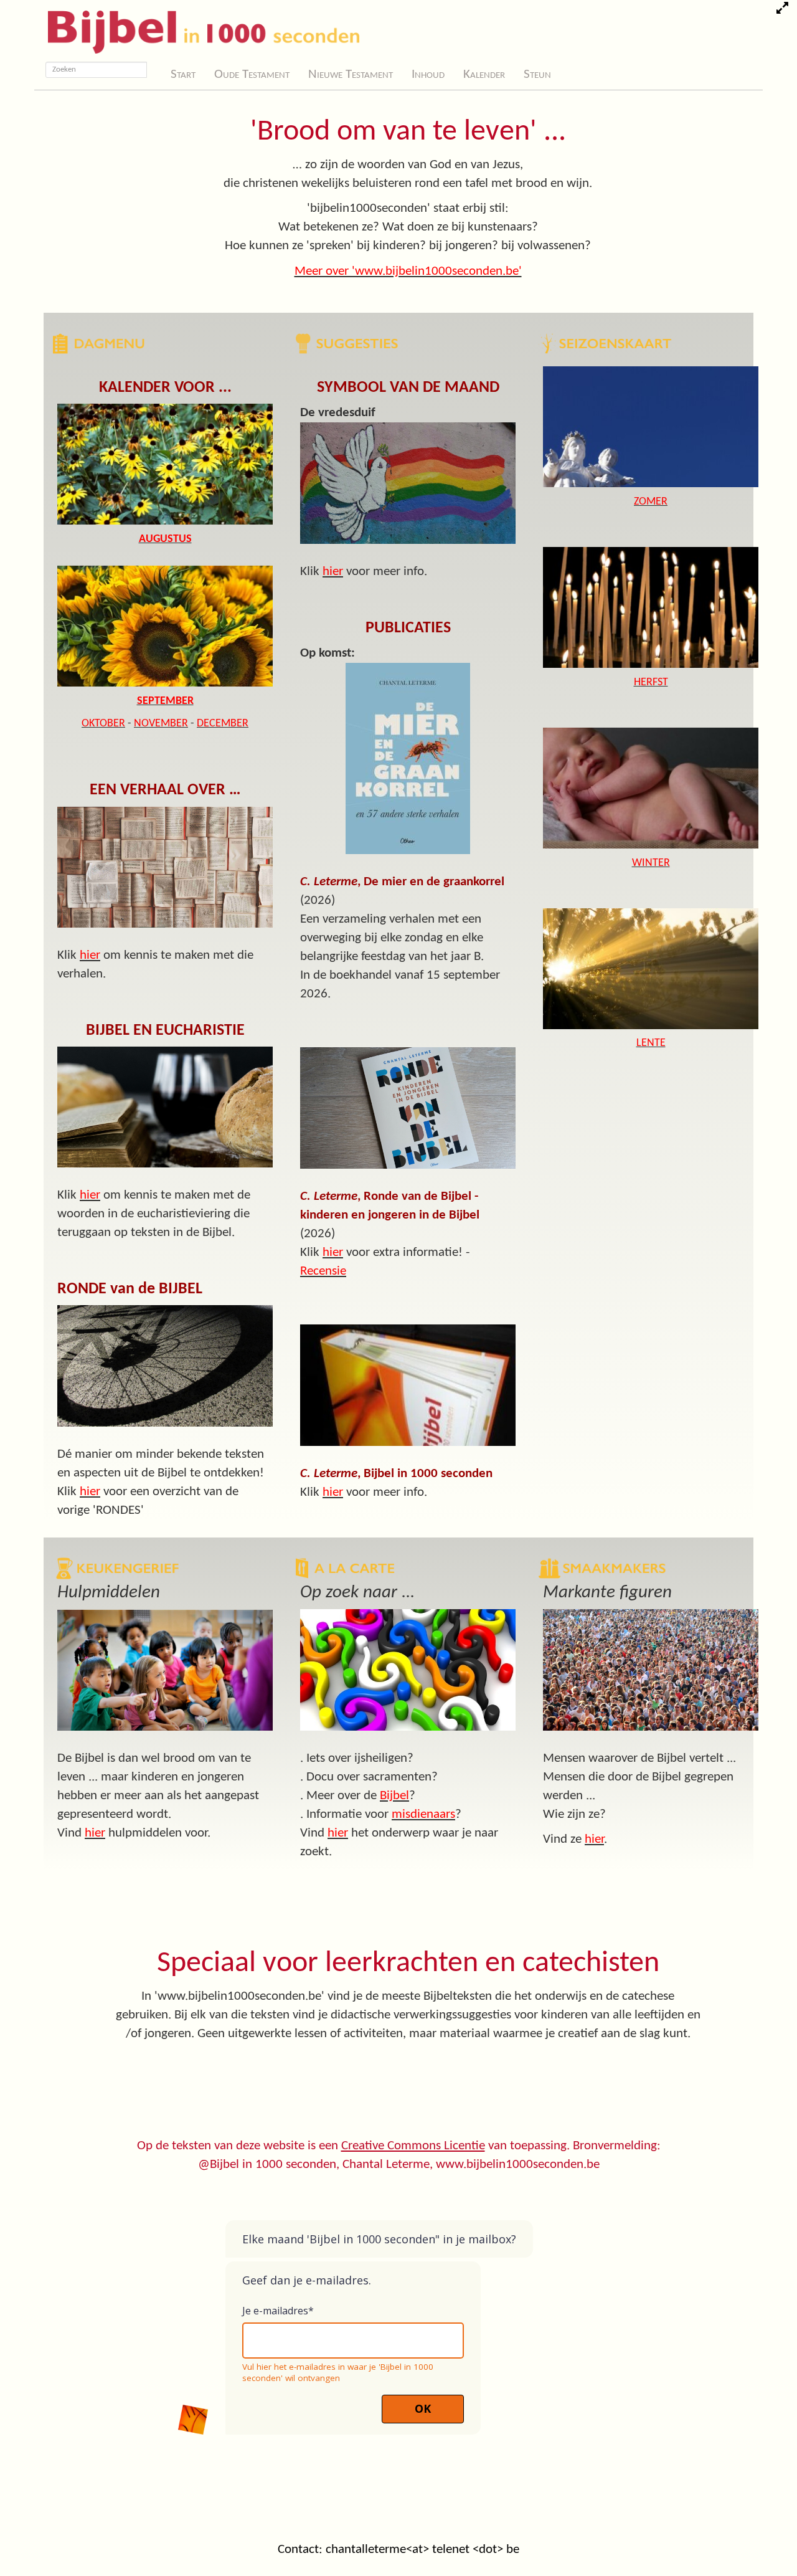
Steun (537, 74)
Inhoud (428, 74)
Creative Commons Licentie (413, 2146)
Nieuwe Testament (351, 74)
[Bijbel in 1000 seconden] (199, 29)
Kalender (484, 74)
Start (183, 74)
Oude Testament (252, 74)
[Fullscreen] (782, 10)
